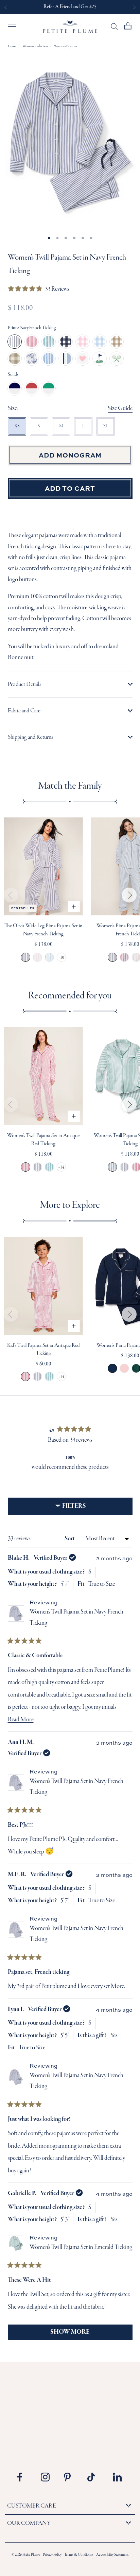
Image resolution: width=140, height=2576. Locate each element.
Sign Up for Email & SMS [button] (70, 7)
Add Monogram (70, 455)
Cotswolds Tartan (15, 359)
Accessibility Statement (112, 2555)
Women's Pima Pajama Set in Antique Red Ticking (124, 957)
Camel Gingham (117, 342)
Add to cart (70, 488)
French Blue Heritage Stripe (49, 359)
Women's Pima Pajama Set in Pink (124, 1368)
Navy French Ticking (15, 342)
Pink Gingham (83, 342)
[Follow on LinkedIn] (117, 2477)
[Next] (129, 895)
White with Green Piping (49, 388)
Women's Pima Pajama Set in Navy (112, 1368)
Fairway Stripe (100, 359)
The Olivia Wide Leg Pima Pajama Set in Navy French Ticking (26, 957)
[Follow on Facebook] (24, 2477)
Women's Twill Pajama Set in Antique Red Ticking (26, 1167)
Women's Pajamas (65, 46)
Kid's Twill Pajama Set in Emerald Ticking (49, 1376)
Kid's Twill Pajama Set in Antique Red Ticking (26, 1376)
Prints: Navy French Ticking (32, 328)
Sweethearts (83, 359)
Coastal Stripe (66, 359)
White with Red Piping (32, 388)
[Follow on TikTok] (94, 2477)
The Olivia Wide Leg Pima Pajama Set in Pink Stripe (38, 957)
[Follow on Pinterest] (71, 2477)
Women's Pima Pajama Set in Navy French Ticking (112, 957)
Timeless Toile (32, 359)
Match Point (117, 359)
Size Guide (120, 409)
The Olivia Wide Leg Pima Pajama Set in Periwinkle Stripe (49, 957)
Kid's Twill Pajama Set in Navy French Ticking (38, 1376)
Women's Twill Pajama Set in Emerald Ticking (49, 1167)
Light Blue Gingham (100, 342)
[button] (39, 290)
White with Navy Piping (15, 388)
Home (12, 46)
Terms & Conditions (79, 2555)
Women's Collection (35, 46)
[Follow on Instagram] (48, 2477)
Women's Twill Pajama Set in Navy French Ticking (38, 1167)
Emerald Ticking (49, 342)
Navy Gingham (66, 342)
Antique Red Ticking (32, 342)
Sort (70, 1539)
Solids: (14, 375)
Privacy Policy (52, 2555)
